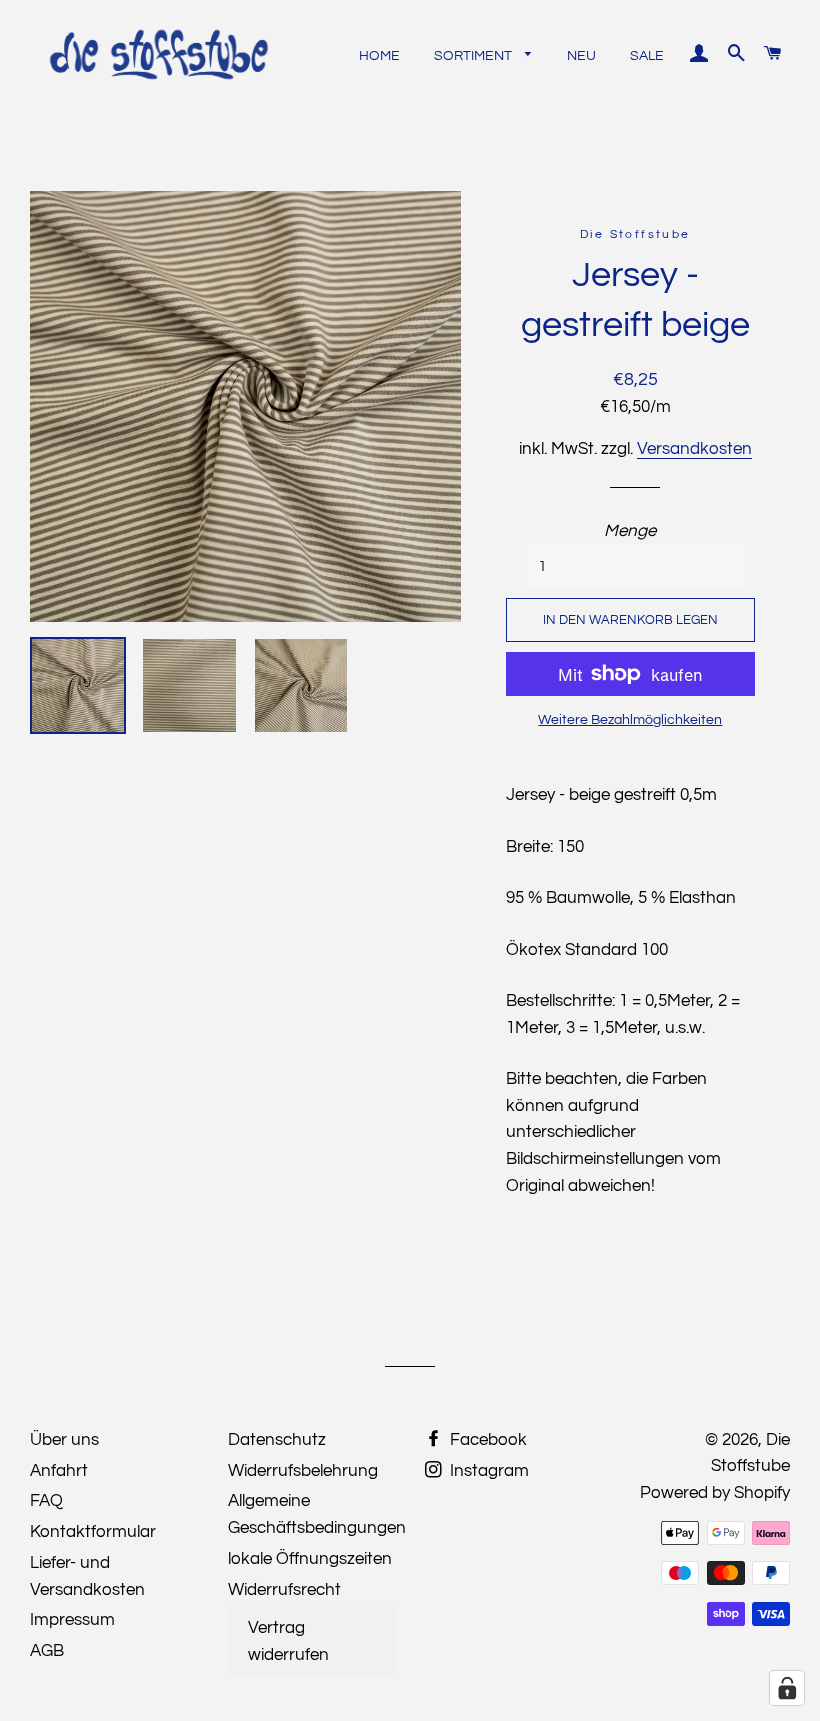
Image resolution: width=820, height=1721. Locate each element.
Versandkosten (694, 449)
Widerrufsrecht (284, 1590)
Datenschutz (277, 1440)
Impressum (72, 1620)
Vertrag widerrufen (288, 1641)
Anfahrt (59, 1471)
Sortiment (474, 56)
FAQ (46, 1501)
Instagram (487, 1471)
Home (379, 56)
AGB (47, 1651)
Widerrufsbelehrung (303, 1471)
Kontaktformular (93, 1532)
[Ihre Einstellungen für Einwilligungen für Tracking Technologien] (787, 1688)
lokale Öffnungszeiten (310, 1559)
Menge (630, 531)
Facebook (486, 1440)
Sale (647, 56)
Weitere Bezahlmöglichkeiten (630, 720)
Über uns (64, 1440)
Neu (581, 56)
